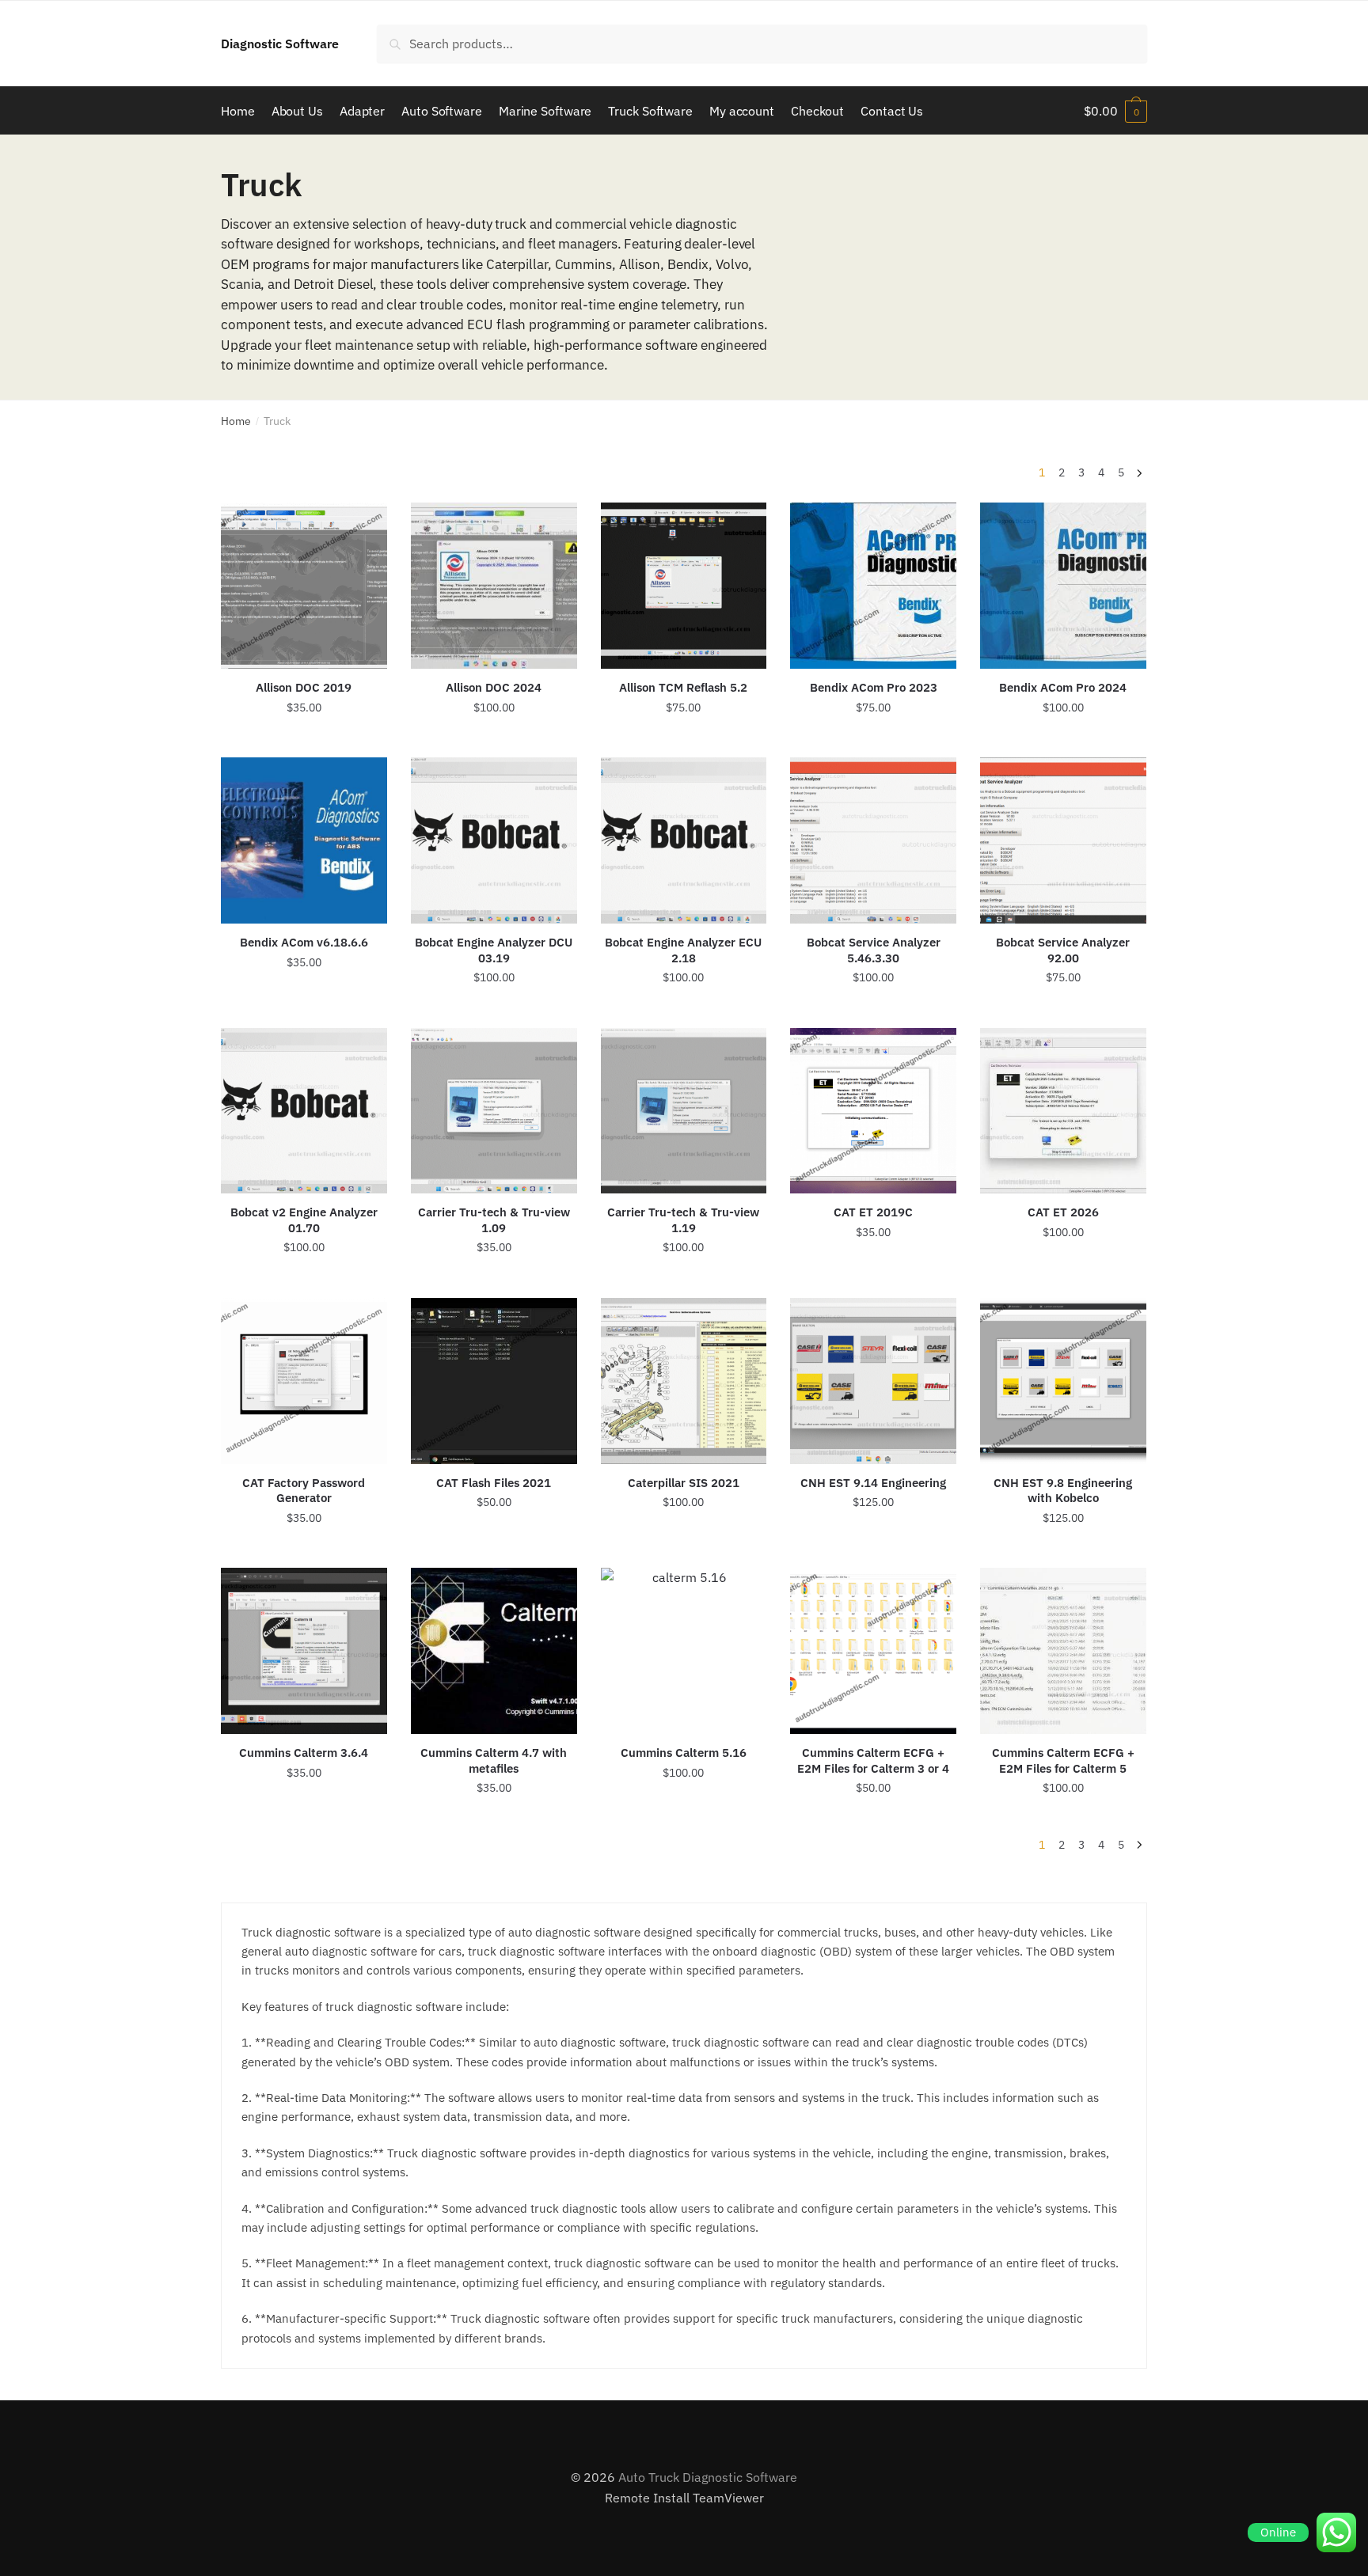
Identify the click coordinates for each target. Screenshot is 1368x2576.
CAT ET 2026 (1063, 1212)
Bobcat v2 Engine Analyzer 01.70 (304, 1220)
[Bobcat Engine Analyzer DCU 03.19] (494, 840)
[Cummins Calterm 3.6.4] (304, 1651)
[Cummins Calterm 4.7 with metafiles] (494, 1651)
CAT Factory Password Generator (304, 1491)
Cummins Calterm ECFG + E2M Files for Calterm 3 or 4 (873, 1760)
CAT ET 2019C (873, 1212)
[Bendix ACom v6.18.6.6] (304, 840)
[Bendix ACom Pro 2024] (1063, 586)
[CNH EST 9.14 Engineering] (873, 1381)
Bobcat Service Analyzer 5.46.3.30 (874, 950)
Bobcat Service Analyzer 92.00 (1063, 950)
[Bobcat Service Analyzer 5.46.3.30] (873, 840)
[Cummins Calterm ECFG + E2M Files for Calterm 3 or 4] (873, 1651)
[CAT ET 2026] (1063, 1111)
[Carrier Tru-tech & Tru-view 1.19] (684, 1111)
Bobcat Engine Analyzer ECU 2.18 (683, 950)
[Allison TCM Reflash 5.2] (684, 586)
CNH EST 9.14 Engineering (873, 1483)
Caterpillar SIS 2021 (684, 1483)
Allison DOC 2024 (494, 687)
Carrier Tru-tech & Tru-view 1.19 (683, 1220)
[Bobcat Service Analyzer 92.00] (1063, 840)
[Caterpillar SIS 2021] (684, 1381)
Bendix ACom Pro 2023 (874, 687)
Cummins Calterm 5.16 (684, 1753)
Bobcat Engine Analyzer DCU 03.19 (494, 950)
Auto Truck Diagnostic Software (708, 2477)
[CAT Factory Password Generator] (304, 1381)
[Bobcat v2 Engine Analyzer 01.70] (304, 1111)
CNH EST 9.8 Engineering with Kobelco (1063, 1491)
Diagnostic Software (280, 44)
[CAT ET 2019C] (873, 1111)
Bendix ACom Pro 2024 (1063, 687)
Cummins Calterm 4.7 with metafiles (494, 1760)
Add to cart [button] (304, 739)
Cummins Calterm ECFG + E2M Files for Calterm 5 (1063, 1760)
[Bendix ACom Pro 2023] (873, 586)
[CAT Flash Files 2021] (494, 1381)
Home (236, 421)
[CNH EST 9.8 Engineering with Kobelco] (1063, 1381)
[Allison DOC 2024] (494, 586)
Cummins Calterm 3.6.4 (304, 1753)
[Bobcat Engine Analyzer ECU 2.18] (684, 840)
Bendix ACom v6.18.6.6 (304, 942)
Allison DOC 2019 (304, 687)
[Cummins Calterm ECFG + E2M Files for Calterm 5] (1063, 1651)
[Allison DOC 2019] (304, 586)
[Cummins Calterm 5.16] (684, 1651)
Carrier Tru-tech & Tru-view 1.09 (494, 1220)
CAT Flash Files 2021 (494, 1483)
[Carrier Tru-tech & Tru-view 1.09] (494, 1111)
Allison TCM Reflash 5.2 (683, 687)
